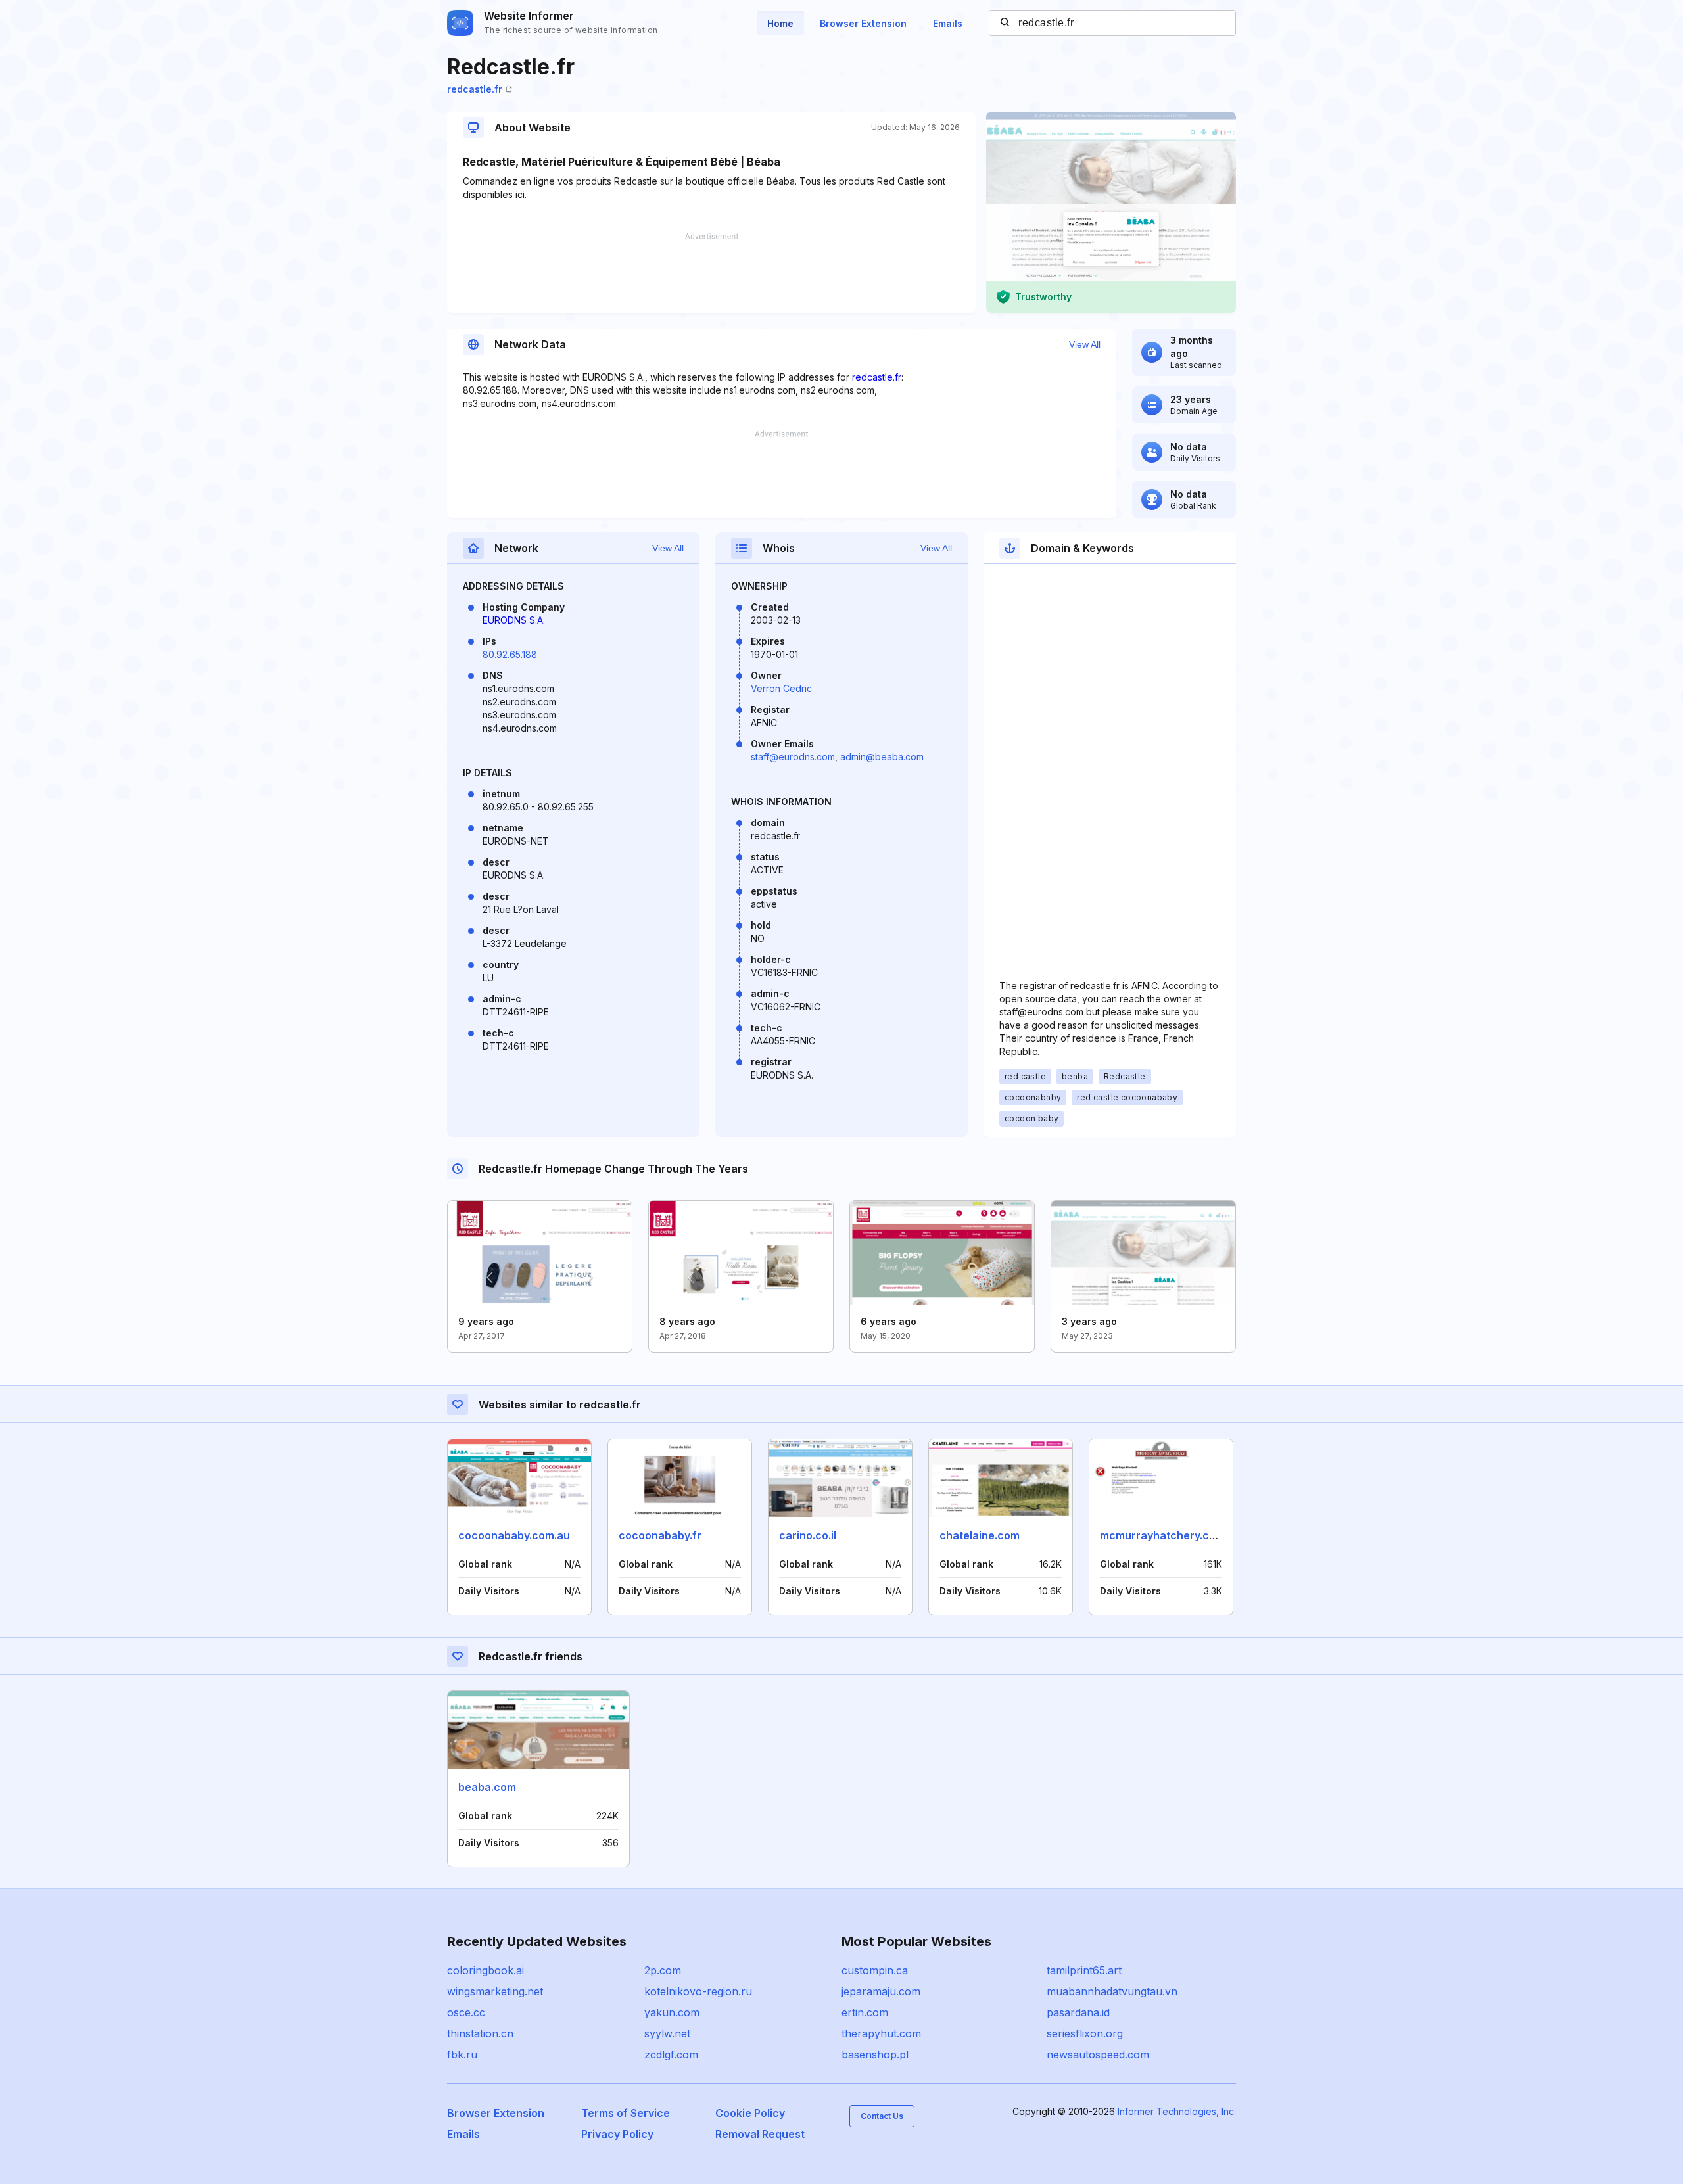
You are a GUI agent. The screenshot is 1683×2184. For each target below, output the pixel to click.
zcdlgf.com (671, 2055)
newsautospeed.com (1098, 2055)
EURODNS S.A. (514, 620)
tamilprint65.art (1084, 1970)
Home (780, 23)
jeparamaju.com (881, 1991)
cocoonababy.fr (660, 1535)
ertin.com (865, 2012)
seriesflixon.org (1085, 2033)
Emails (948, 23)
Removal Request (760, 2134)
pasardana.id (1078, 2012)
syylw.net (667, 2033)
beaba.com (487, 1787)
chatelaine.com (980, 1535)
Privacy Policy (617, 2134)
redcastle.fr (475, 89)
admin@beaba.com (882, 757)
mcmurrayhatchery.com (1162, 1535)
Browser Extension (863, 23)
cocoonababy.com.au (514, 1535)
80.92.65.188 (510, 654)
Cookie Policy (750, 2113)
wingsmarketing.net (495, 1991)
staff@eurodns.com (793, 757)
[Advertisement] (711, 273)
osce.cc (466, 2012)
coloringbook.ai (486, 1970)
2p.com (663, 1970)
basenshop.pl (875, 2055)
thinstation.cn (480, 2033)
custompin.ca (875, 1970)
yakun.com (672, 2012)
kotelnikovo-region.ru (698, 1991)
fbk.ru (462, 2055)
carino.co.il (808, 1535)
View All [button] (1085, 344)
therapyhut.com (881, 2033)
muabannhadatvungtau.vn (1112, 1991)
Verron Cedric (781, 688)
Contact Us (882, 2116)
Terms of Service (626, 2113)
